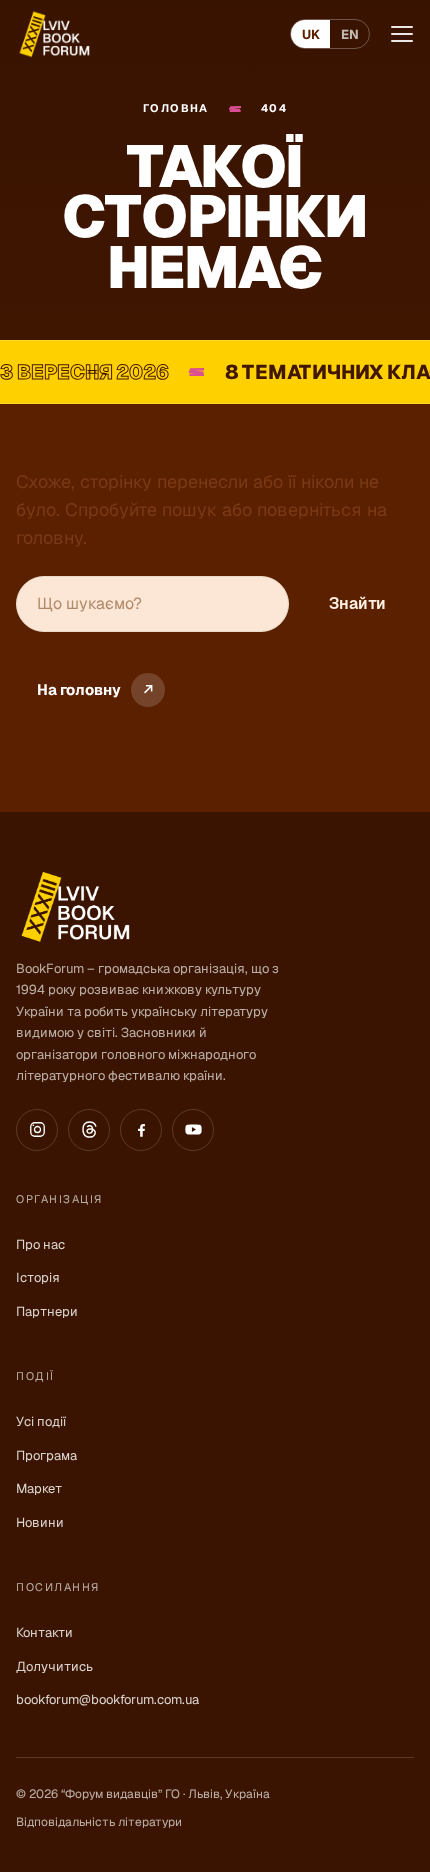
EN (350, 34)
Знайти (357, 603)
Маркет (39, 1488)
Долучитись (54, 1666)
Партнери (47, 1311)
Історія (38, 1277)
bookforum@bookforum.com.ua (107, 1699)
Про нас (40, 1244)
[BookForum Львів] (53, 34)
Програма (46, 1455)
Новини (40, 1522)
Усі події (41, 1421)
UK (311, 34)
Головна (176, 108)
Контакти (44, 1632)
